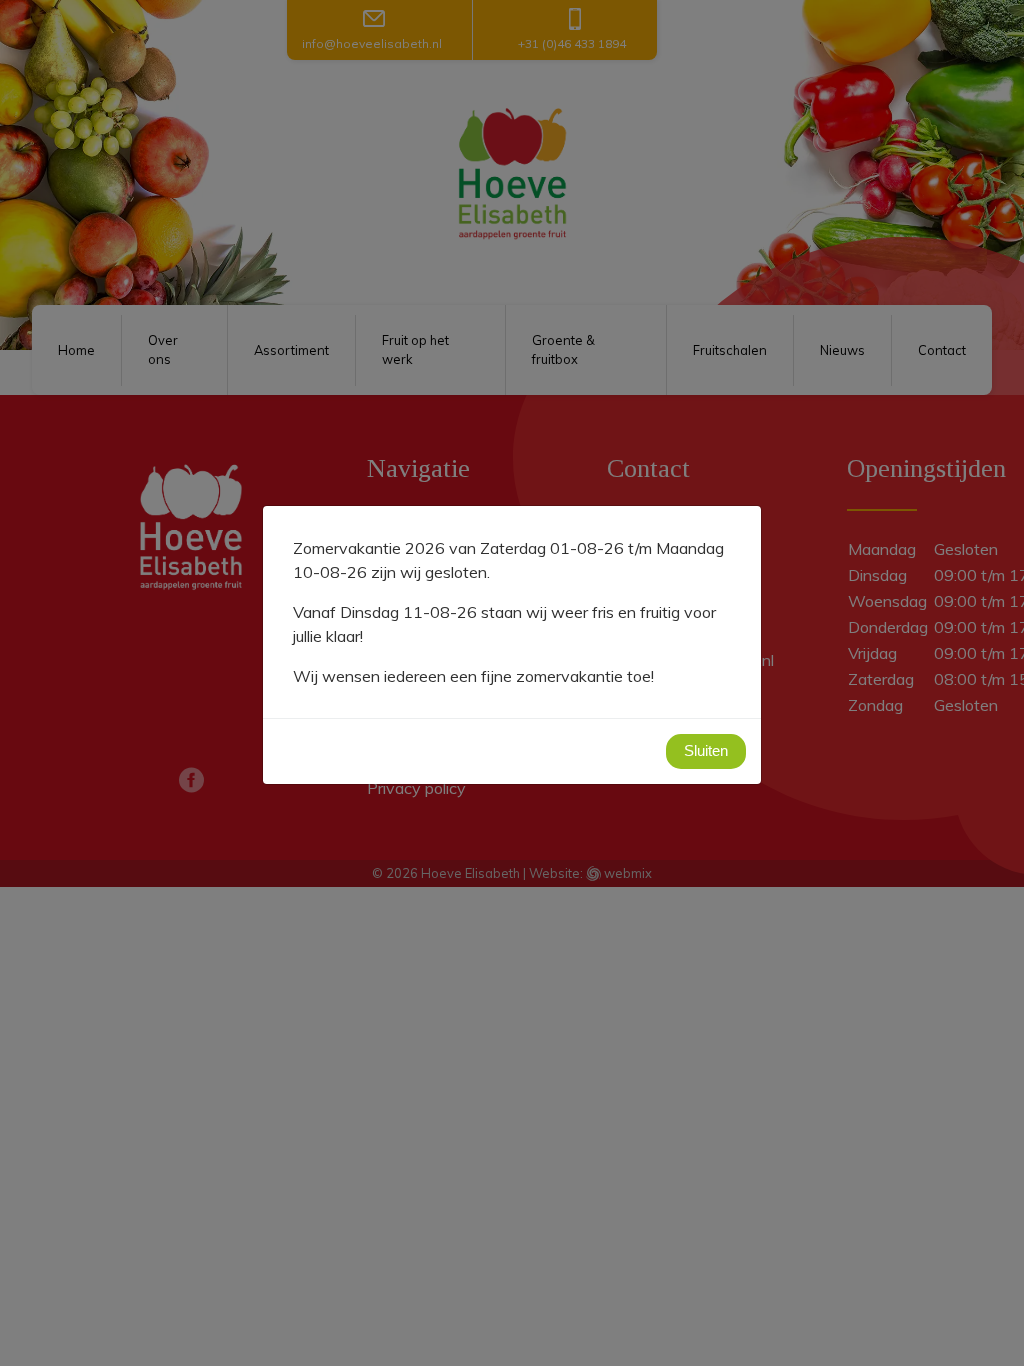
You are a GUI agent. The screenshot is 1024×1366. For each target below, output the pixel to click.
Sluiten (706, 750)
